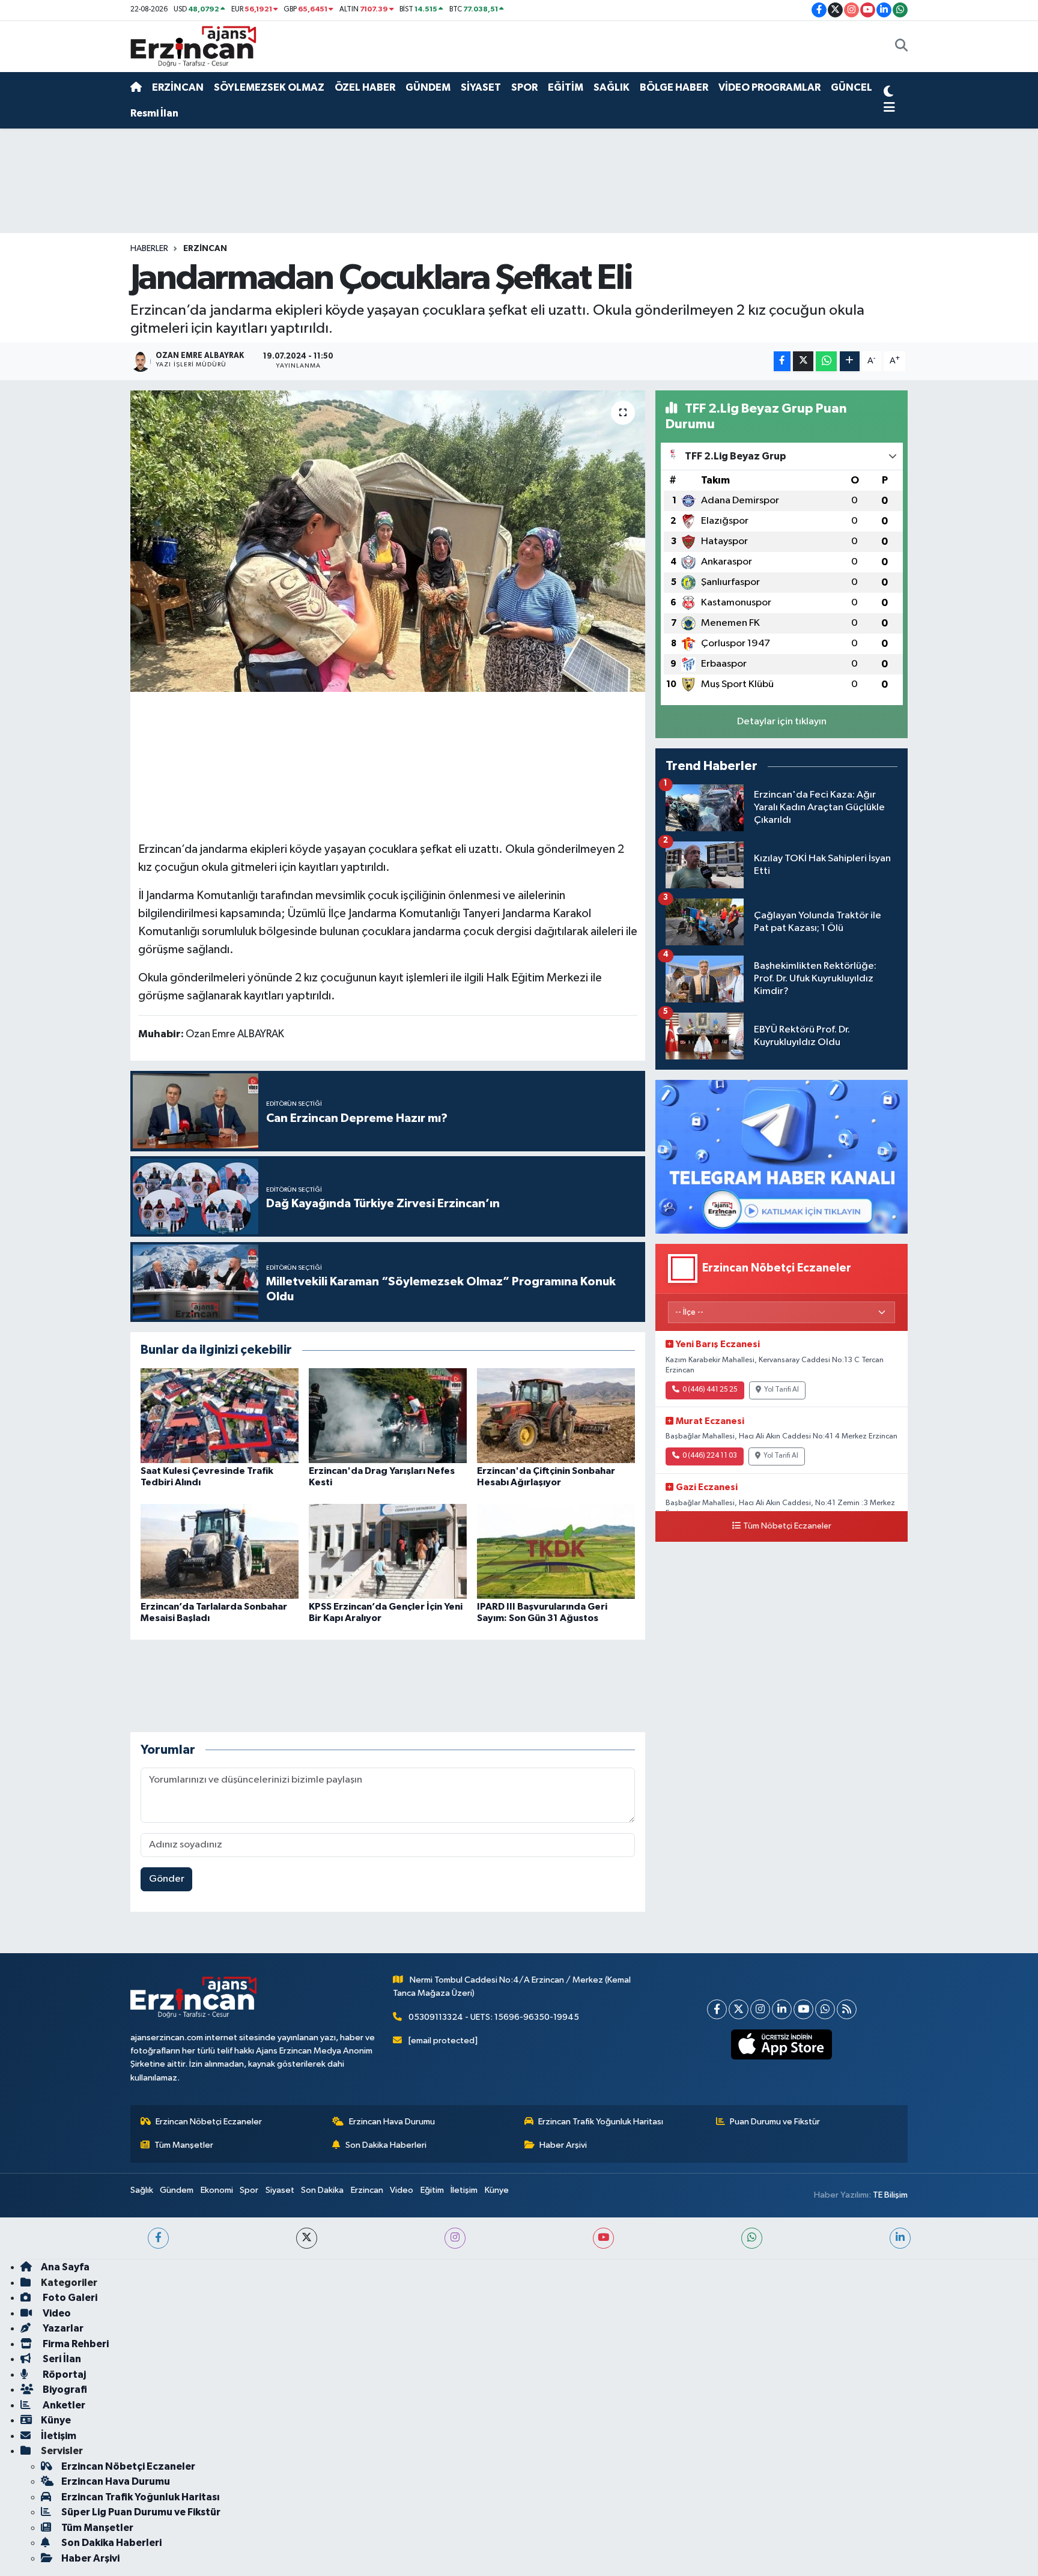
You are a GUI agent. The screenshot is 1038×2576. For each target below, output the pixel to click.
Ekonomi (217, 2190)
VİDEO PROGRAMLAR (769, 87)
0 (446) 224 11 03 (710, 1456)
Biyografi (64, 2390)
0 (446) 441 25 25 (710, 1390)
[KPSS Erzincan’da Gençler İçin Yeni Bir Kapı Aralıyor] (388, 1551)
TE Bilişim (890, 2195)
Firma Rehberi (75, 2344)
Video (402, 2190)
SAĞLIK (612, 87)
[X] (739, 2009)
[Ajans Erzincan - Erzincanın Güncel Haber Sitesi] (193, 46)
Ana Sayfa (65, 2267)
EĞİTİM (566, 87)
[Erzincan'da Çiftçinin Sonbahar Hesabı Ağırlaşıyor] (556, 1415)
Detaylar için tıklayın (782, 722)
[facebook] (158, 2238)
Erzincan (367, 2190)
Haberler (149, 249)
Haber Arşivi (563, 2145)
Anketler (63, 2405)
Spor (249, 2190)
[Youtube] (803, 2009)
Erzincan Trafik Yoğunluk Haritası (601, 2122)
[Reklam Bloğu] (782, 1156)
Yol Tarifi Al (782, 1390)
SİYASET (481, 87)
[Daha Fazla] (850, 361)
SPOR (524, 87)
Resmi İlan (154, 113)
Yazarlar (62, 2328)
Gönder (167, 1879)
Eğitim (432, 2190)
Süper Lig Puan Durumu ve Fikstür (141, 2512)
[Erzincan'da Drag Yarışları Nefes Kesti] (388, 1415)
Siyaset (280, 2190)
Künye (497, 2190)
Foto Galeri (69, 2298)
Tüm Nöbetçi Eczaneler (787, 1526)
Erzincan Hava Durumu (392, 2122)
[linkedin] (900, 2238)
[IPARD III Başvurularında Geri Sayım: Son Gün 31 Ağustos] (556, 1551)
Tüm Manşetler (184, 2145)
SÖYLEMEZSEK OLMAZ (269, 87)
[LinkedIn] (782, 2009)
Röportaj (63, 2374)
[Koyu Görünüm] (888, 93)
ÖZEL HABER (365, 87)
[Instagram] (760, 2009)
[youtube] (603, 2238)
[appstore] (782, 2044)
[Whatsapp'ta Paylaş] (826, 361)
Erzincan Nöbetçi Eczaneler (209, 2122)
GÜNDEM (428, 87)
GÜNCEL (851, 87)
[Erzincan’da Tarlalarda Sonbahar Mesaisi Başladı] (220, 1551)
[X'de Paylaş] (803, 361)
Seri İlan (61, 2359)
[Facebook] (717, 2009)
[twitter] (307, 2238)
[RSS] (847, 2009)
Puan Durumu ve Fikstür (775, 2122)
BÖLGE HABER (674, 87)
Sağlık (142, 2190)
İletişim (464, 2190)
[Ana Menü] (889, 108)
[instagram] (455, 2238)
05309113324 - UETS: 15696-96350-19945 (494, 2017)
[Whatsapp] (825, 2009)
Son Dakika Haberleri (386, 2145)
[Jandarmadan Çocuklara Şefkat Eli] (388, 541)
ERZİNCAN (178, 87)
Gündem (177, 2190)
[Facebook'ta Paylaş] (782, 361)
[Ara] (901, 47)
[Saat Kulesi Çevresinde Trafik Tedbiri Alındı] (220, 1415)
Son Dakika (322, 2190)
